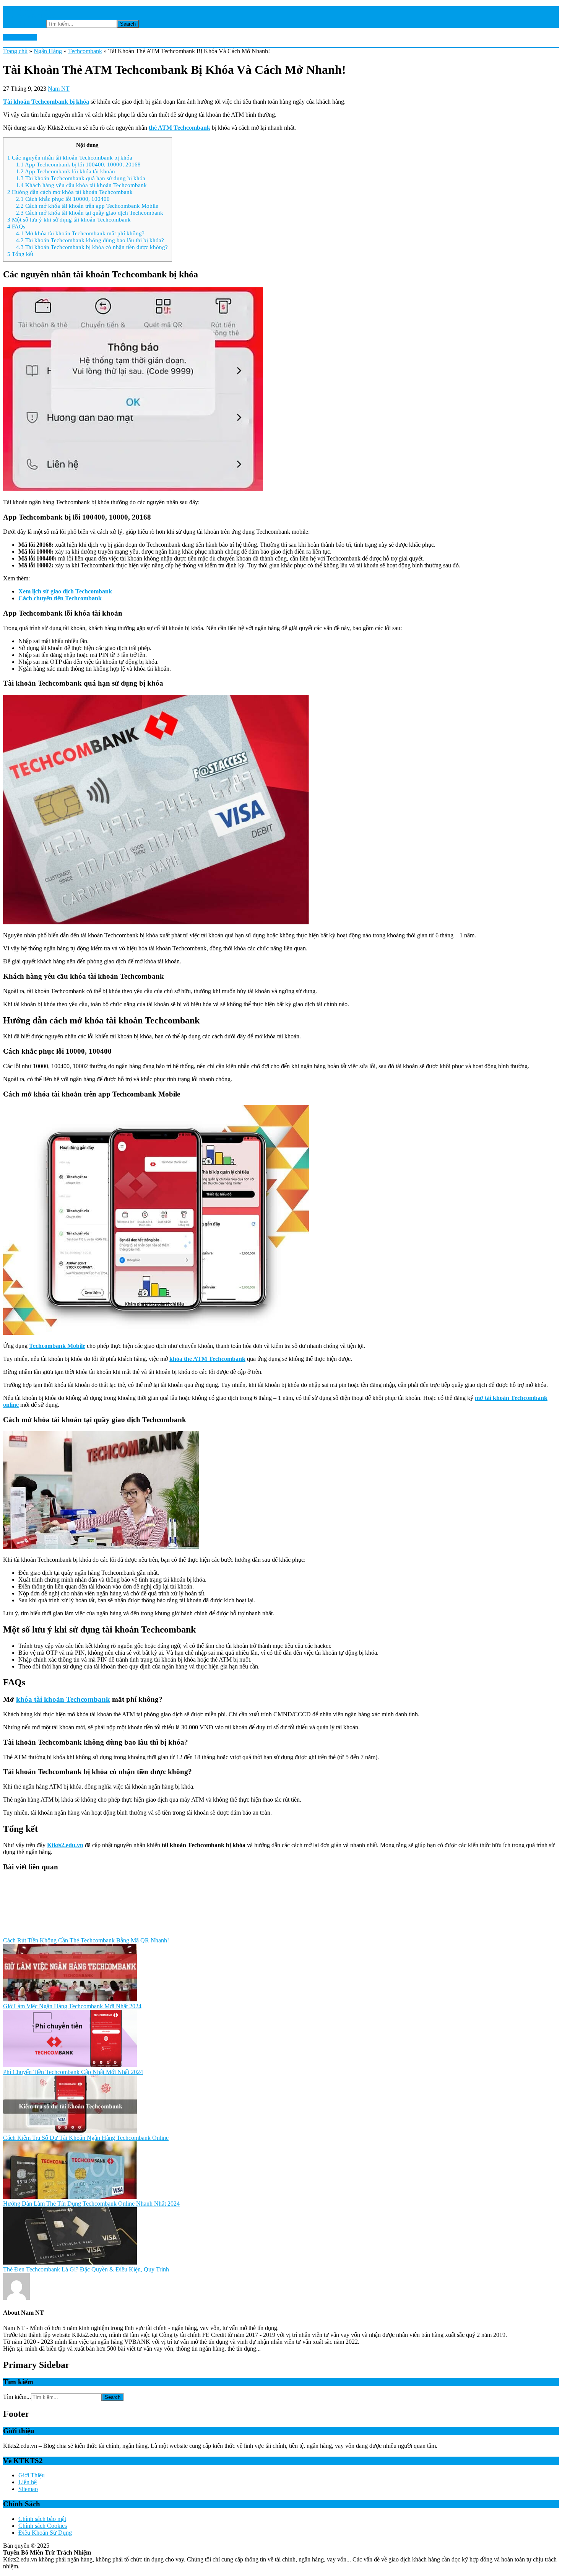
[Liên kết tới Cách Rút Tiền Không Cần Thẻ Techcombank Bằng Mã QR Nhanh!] (70, 1933)
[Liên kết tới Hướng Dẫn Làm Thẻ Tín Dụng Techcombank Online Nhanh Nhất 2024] (70, 2197)
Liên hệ (28, 2482)
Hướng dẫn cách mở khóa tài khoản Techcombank (70, 192)
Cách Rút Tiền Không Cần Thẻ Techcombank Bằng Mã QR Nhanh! (86, 1940)
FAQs (16, 226)
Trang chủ (15, 51)
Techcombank (85, 51)
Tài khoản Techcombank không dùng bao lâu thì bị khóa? (90, 240)
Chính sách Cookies (43, 2526)
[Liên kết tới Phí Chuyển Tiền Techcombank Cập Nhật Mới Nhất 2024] (70, 2065)
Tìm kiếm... (32, 24)
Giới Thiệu (32, 2475)
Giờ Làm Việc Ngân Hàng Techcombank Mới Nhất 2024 (72, 2006)
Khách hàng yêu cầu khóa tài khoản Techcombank (81, 185)
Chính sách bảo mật (42, 2519)
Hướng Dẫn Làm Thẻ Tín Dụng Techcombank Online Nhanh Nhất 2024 (91, 2204)
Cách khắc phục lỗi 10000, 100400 (63, 199)
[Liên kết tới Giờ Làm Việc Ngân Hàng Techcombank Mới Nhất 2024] (70, 1999)
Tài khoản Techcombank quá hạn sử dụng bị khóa (81, 178)
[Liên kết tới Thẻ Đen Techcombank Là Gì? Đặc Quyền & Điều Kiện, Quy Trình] (70, 2262)
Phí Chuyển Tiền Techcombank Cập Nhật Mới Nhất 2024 (73, 2072)
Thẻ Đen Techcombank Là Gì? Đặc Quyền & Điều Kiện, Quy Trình (86, 2269)
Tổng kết (20, 254)
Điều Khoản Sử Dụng (45, 2533)
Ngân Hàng (48, 51)
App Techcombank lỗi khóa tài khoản (66, 171)
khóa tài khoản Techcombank (63, 1699)
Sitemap (28, 2489)
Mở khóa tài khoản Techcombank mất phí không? (80, 233)
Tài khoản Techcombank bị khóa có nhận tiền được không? (92, 247)
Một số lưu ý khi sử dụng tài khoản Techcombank (69, 219)
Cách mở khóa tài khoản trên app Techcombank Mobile (87, 206)
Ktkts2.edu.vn (20, 37)
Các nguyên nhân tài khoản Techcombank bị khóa (70, 157)
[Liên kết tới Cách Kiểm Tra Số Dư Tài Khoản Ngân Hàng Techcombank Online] (70, 2131)
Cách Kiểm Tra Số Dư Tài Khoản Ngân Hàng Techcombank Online (86, 2138)
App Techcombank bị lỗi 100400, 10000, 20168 (78, 164)
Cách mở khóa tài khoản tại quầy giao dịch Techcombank (90, 213)
